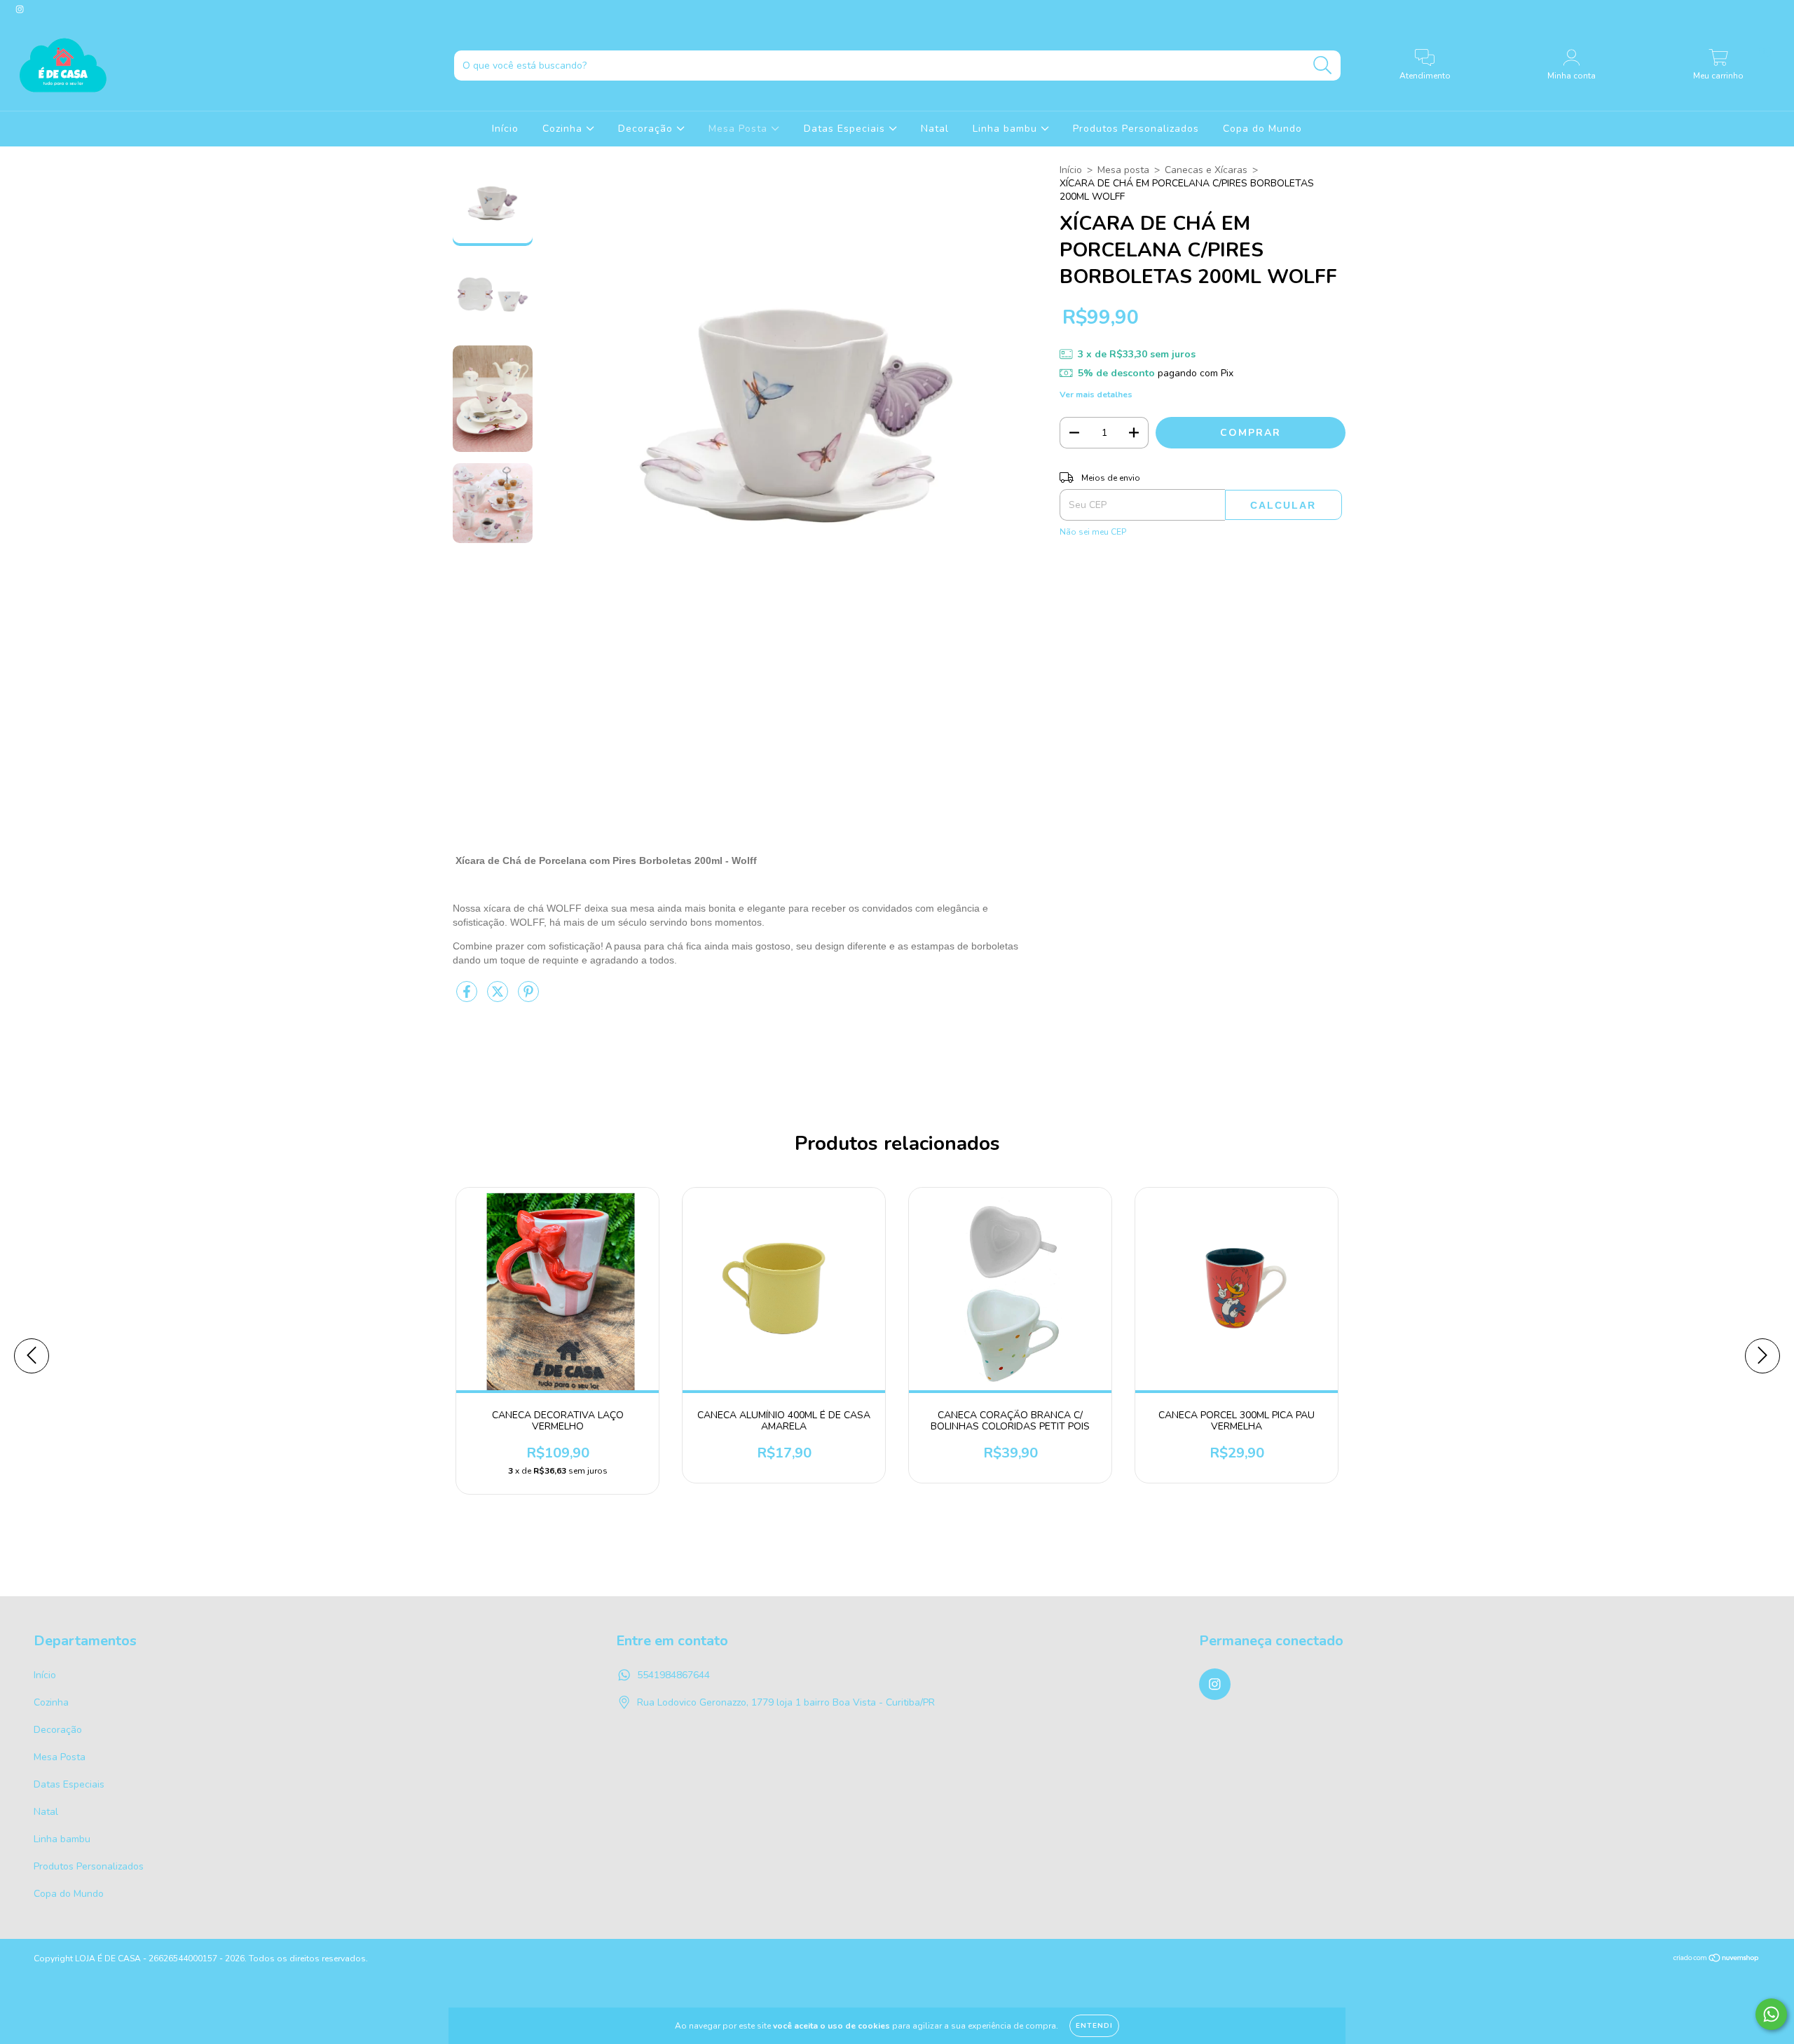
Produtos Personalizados (1136, 129)
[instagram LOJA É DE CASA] (20, 9)
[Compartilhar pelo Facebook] (468, 998)
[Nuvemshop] (1717, 1960)
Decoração (647, 129)
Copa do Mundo (1262, 129)
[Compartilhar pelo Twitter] (499, 998)
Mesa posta (1123, 170)
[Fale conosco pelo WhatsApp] (1771, 2014)
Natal (935, 129)
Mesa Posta (740, 129)
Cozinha (564, 129)
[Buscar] (1323, 66)
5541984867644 (673, 1675)
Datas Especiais (846, 129)
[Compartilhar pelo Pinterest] (528, 998)
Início (505, 129)
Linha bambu (1007, 129)
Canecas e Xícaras (1206, 170)
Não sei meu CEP (1093, 532)
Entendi (1094, 2026)
